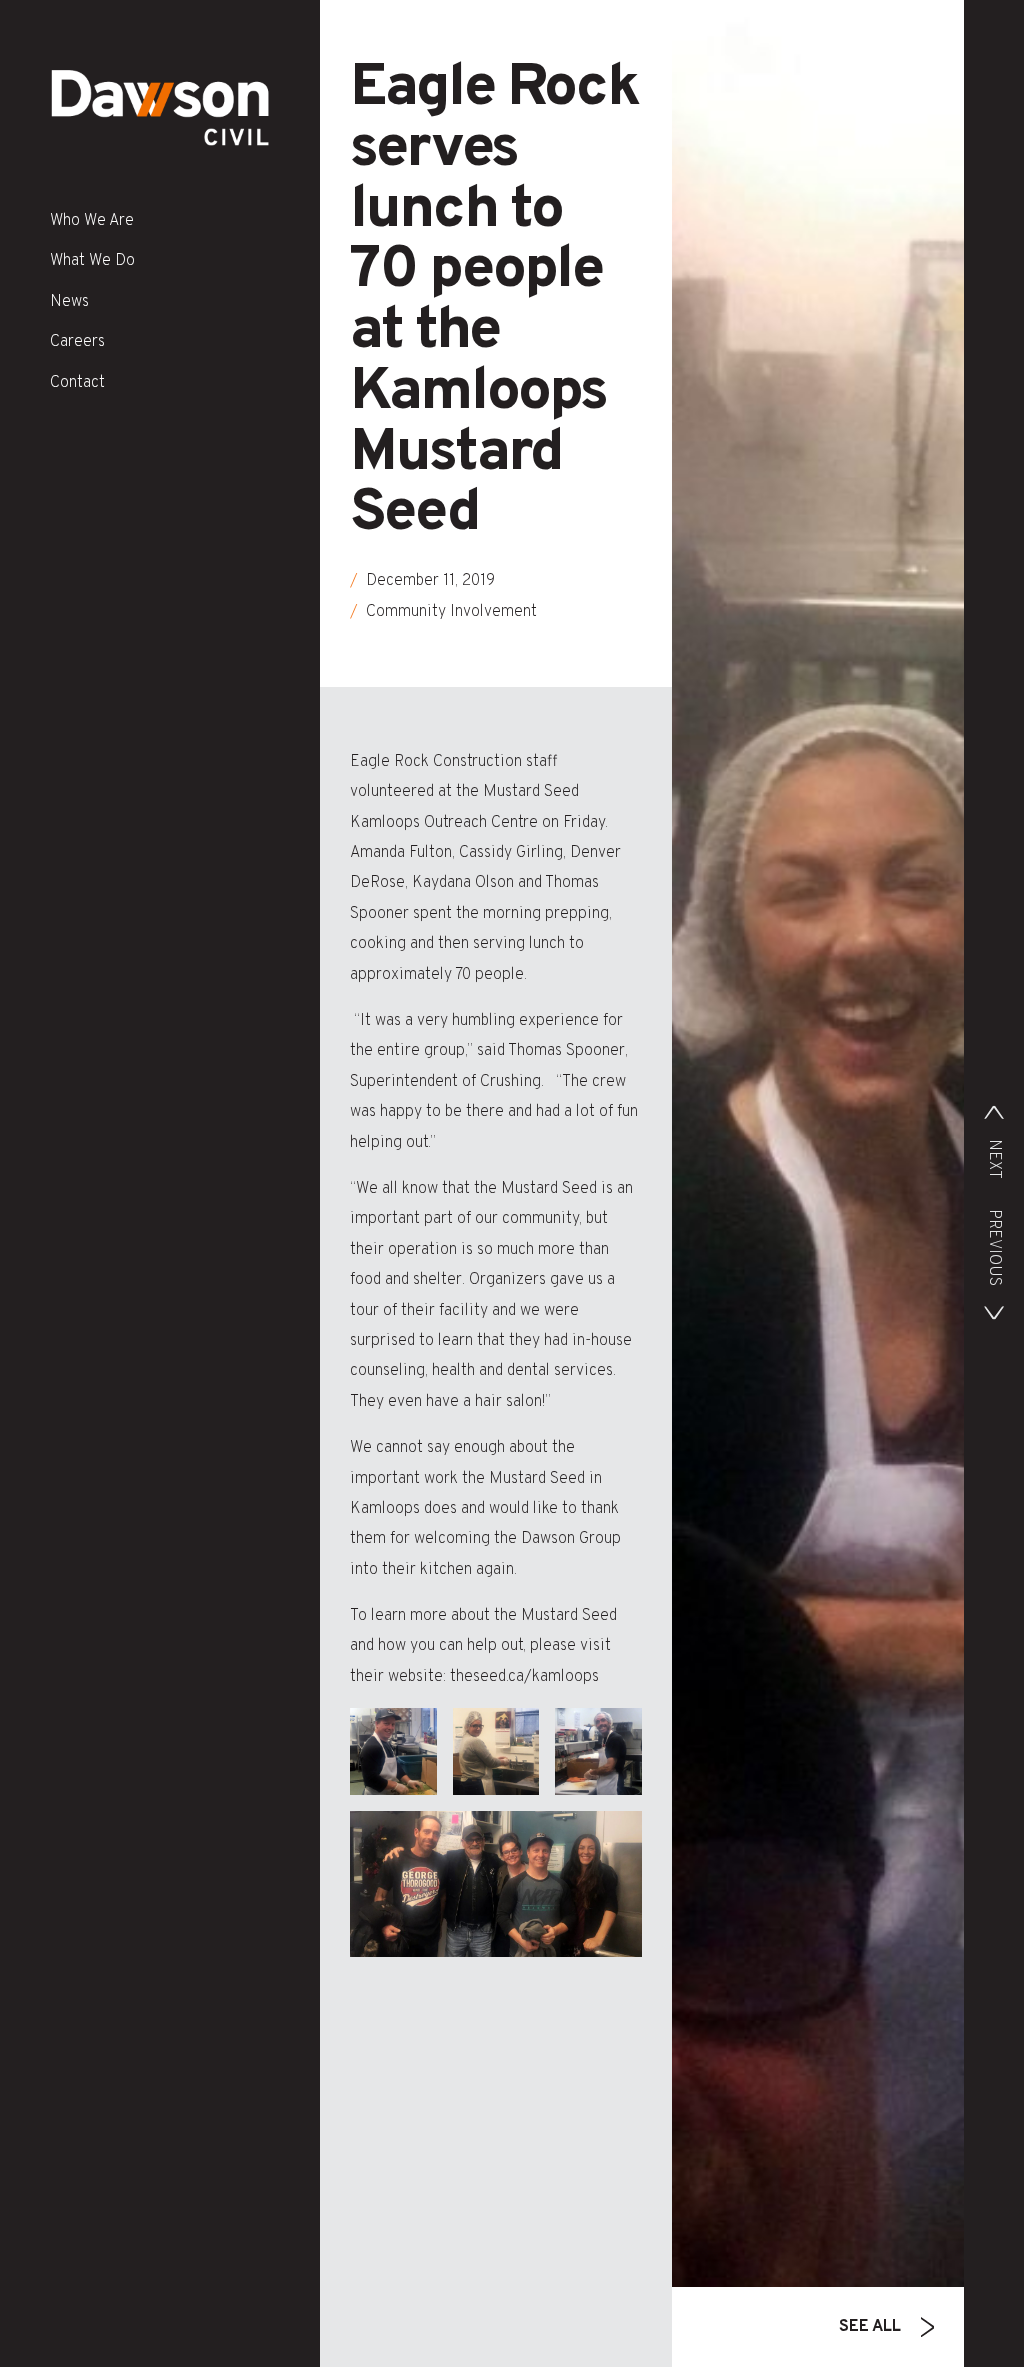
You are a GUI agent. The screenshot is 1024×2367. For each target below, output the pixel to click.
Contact (77, 383)
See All (870, 2327)
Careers (77, 342)
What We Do (92, 261)
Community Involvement (451, 612)
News (69, 302)
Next (994, 1158)
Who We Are (92, 221)
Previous (994, 1247)
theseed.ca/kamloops (522, 1677)
